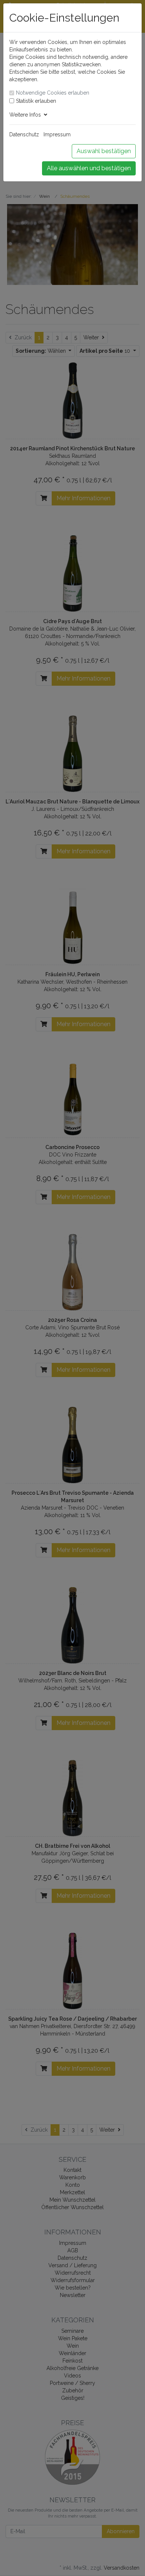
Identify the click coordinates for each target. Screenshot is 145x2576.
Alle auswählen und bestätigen (89, 168)
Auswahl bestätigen (104, 151)
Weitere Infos (27, 115)
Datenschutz (24, 134)
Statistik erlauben (36, 101)
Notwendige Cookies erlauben (53, 93)
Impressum (57, 134)
